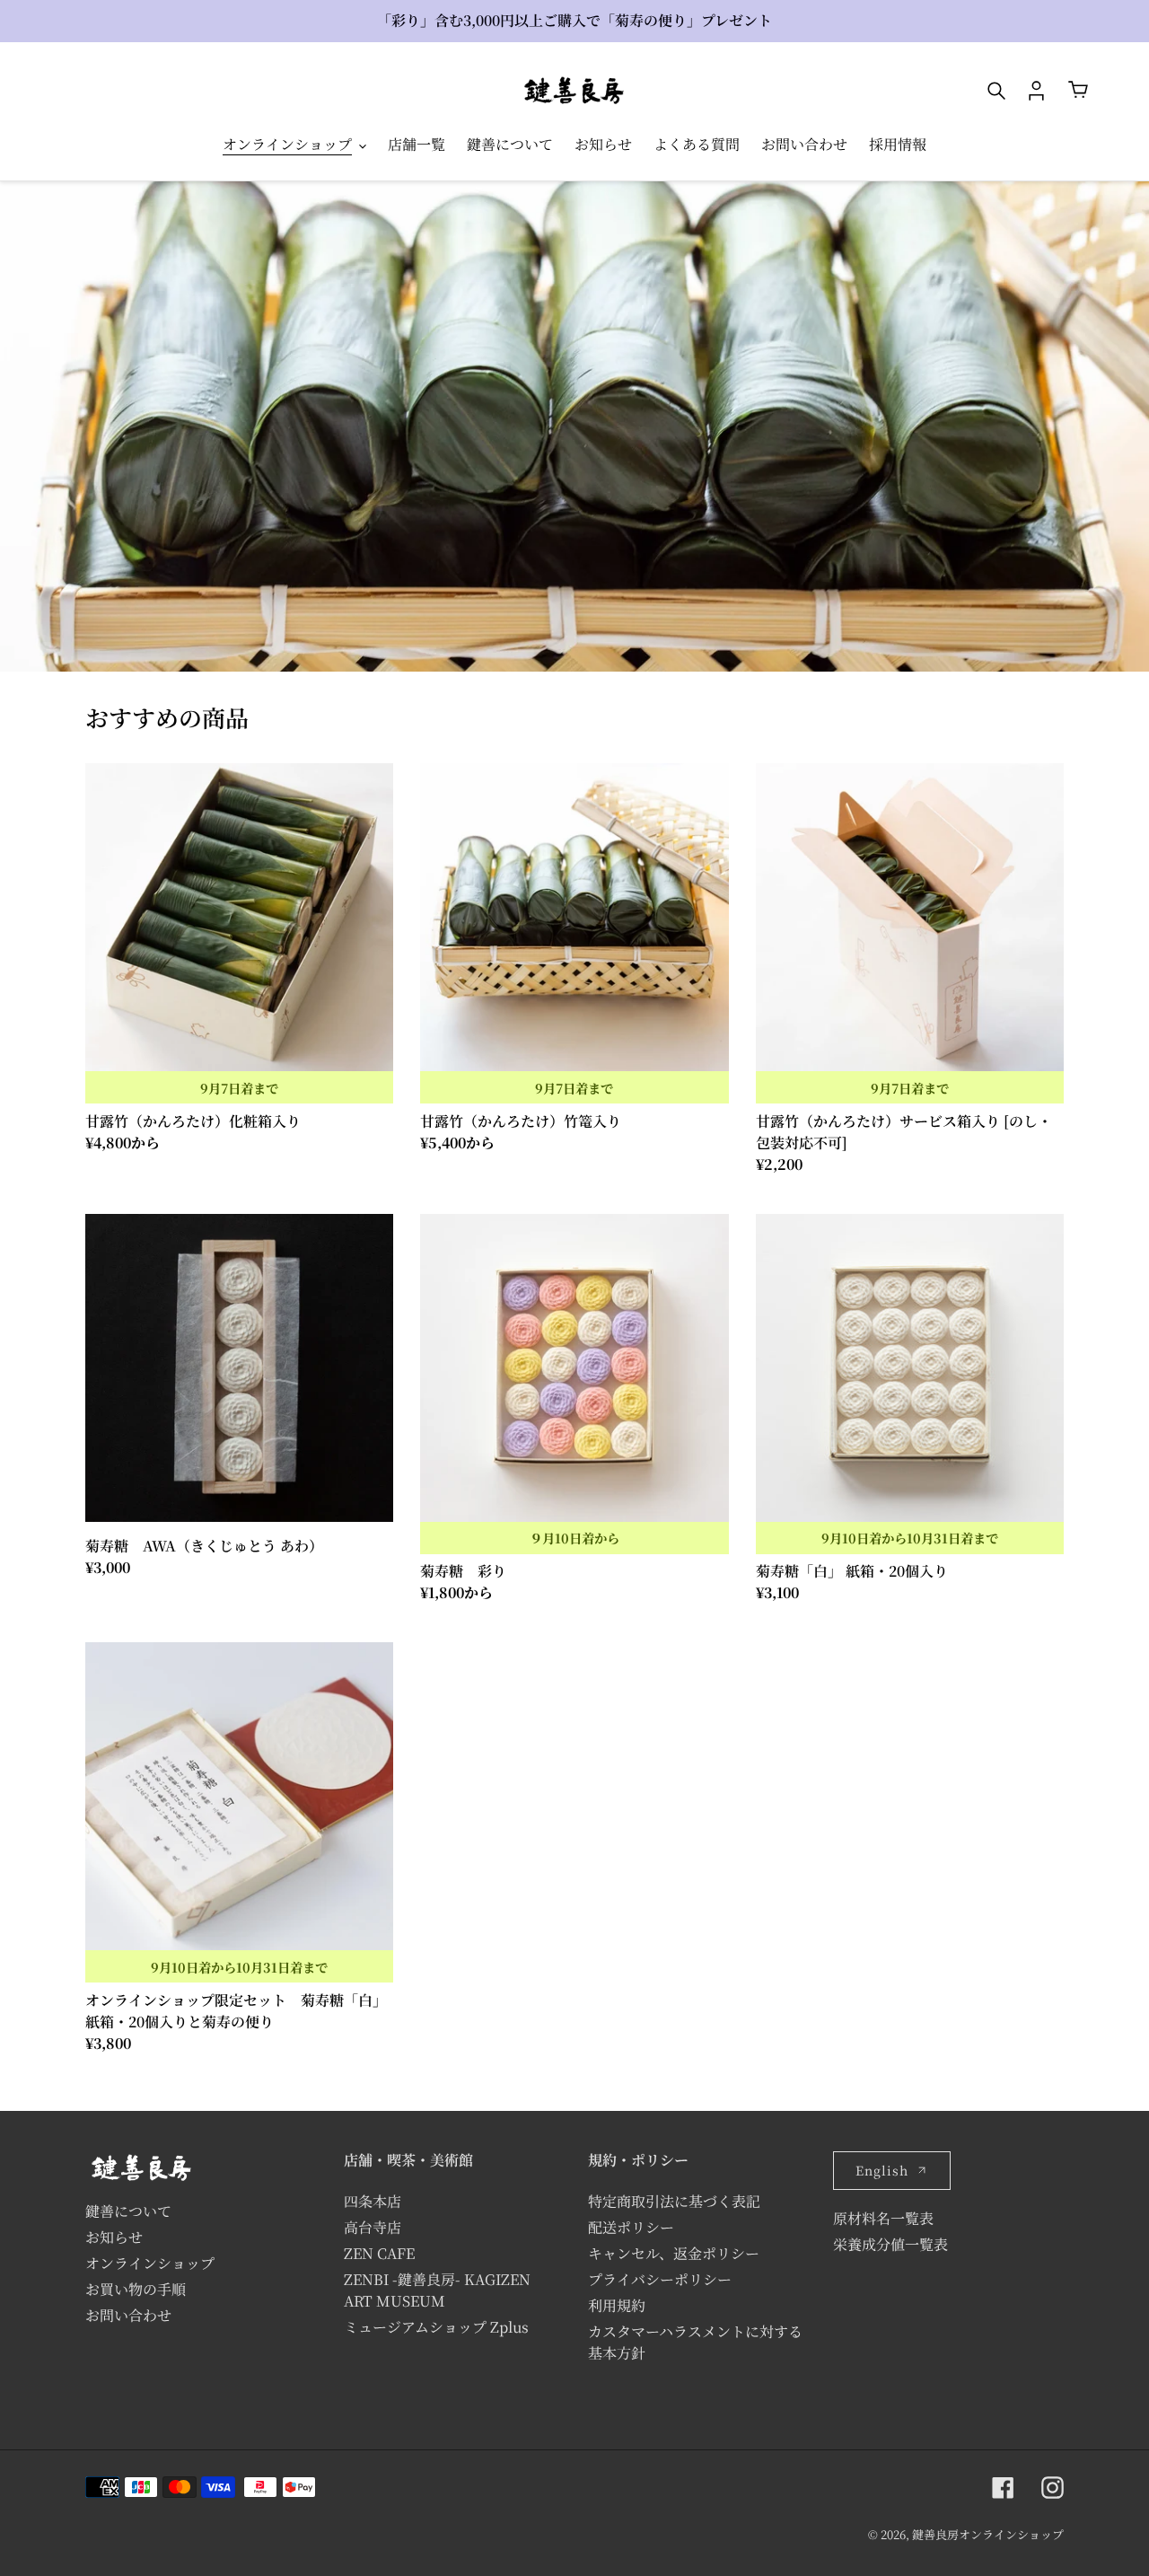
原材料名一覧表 (883, 2218)
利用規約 (617, 2305)
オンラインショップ (150, 2263)
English (882, 2170)
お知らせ (114, 2237)
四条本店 (373, 2201)
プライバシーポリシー (660, 2279)
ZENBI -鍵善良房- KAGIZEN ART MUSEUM (437, 2290)
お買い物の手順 (136, 2289)
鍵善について (128, 2211)
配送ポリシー (631, 2227)
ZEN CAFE (379, 2253)
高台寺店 (373, 2227)
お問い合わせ (128, 2315)
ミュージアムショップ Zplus (436, 2327)
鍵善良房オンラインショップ (988, 2534)
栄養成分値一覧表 (890, 2244)
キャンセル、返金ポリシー (674, 2253)
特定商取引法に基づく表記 (674, 2201)
